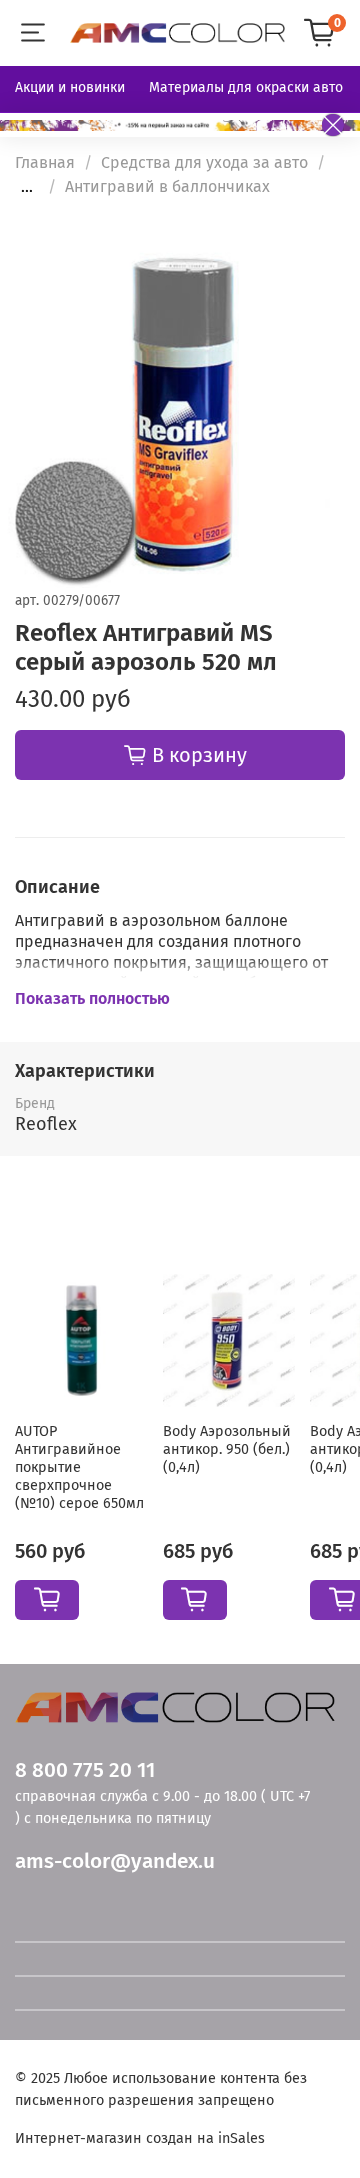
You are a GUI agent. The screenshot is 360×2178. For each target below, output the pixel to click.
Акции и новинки (70, 87)
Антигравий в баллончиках (167, 186)
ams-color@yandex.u (115, 1861)
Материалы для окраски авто (246, 87)
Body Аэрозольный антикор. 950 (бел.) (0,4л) (227, 1449)
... (27, 187)
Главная (45, 162)
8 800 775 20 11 (85, 1770)
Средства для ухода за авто (204, 162)
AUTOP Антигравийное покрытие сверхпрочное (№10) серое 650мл (79, 1467)
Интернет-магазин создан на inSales (140, 2138)
